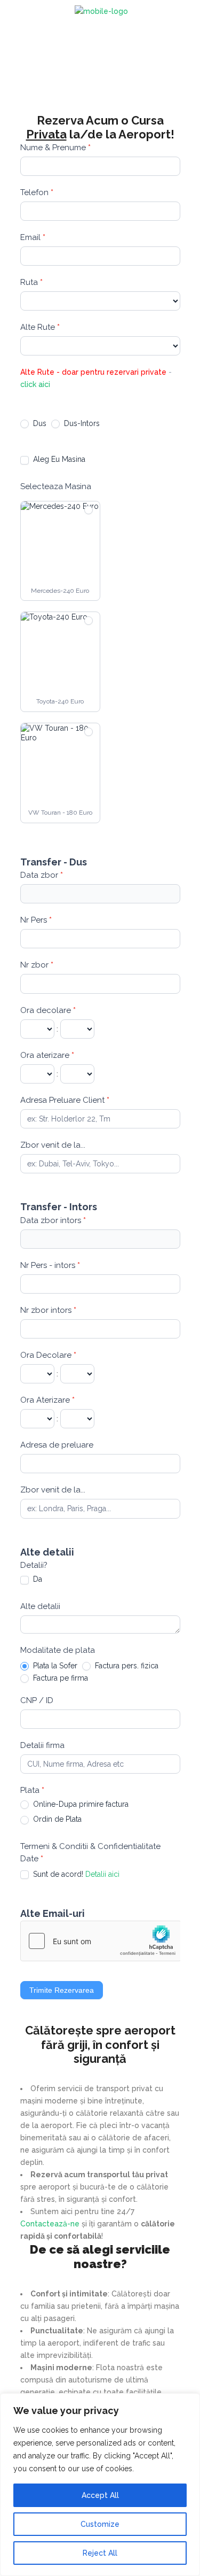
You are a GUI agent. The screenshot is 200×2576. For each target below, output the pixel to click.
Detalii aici (102, 1874)
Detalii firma (42, 1745)
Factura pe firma (59, 1678)
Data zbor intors (53, 1220)
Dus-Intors (81, 423)
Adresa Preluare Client (65, 1100)
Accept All (100, 2495)
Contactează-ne (50, 2224)
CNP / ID (37, 1700)
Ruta (31, 282)
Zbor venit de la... (53, 1145)
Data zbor (42, 875)
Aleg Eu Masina (58, 459)
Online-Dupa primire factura (80, 1804)
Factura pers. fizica (126, 1666)
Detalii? (34, 1565)
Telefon (37, 192)
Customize (100, 2524)
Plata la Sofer (54, 1666)
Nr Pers (36, 920)
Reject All (100, 2553)
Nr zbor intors (48, 1310)
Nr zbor (37, 965)
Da (37, 1579)
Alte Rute (40, 327)
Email (33, 237)
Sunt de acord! (75, 1874)
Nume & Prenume (55, 148)
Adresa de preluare (57, 1445)
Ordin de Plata (56, 1819)
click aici (35, 384)
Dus (39, 423)
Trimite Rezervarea (62, 1990)
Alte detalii (40, 1606)
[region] (100, 2485)
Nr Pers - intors (50, 1265)
